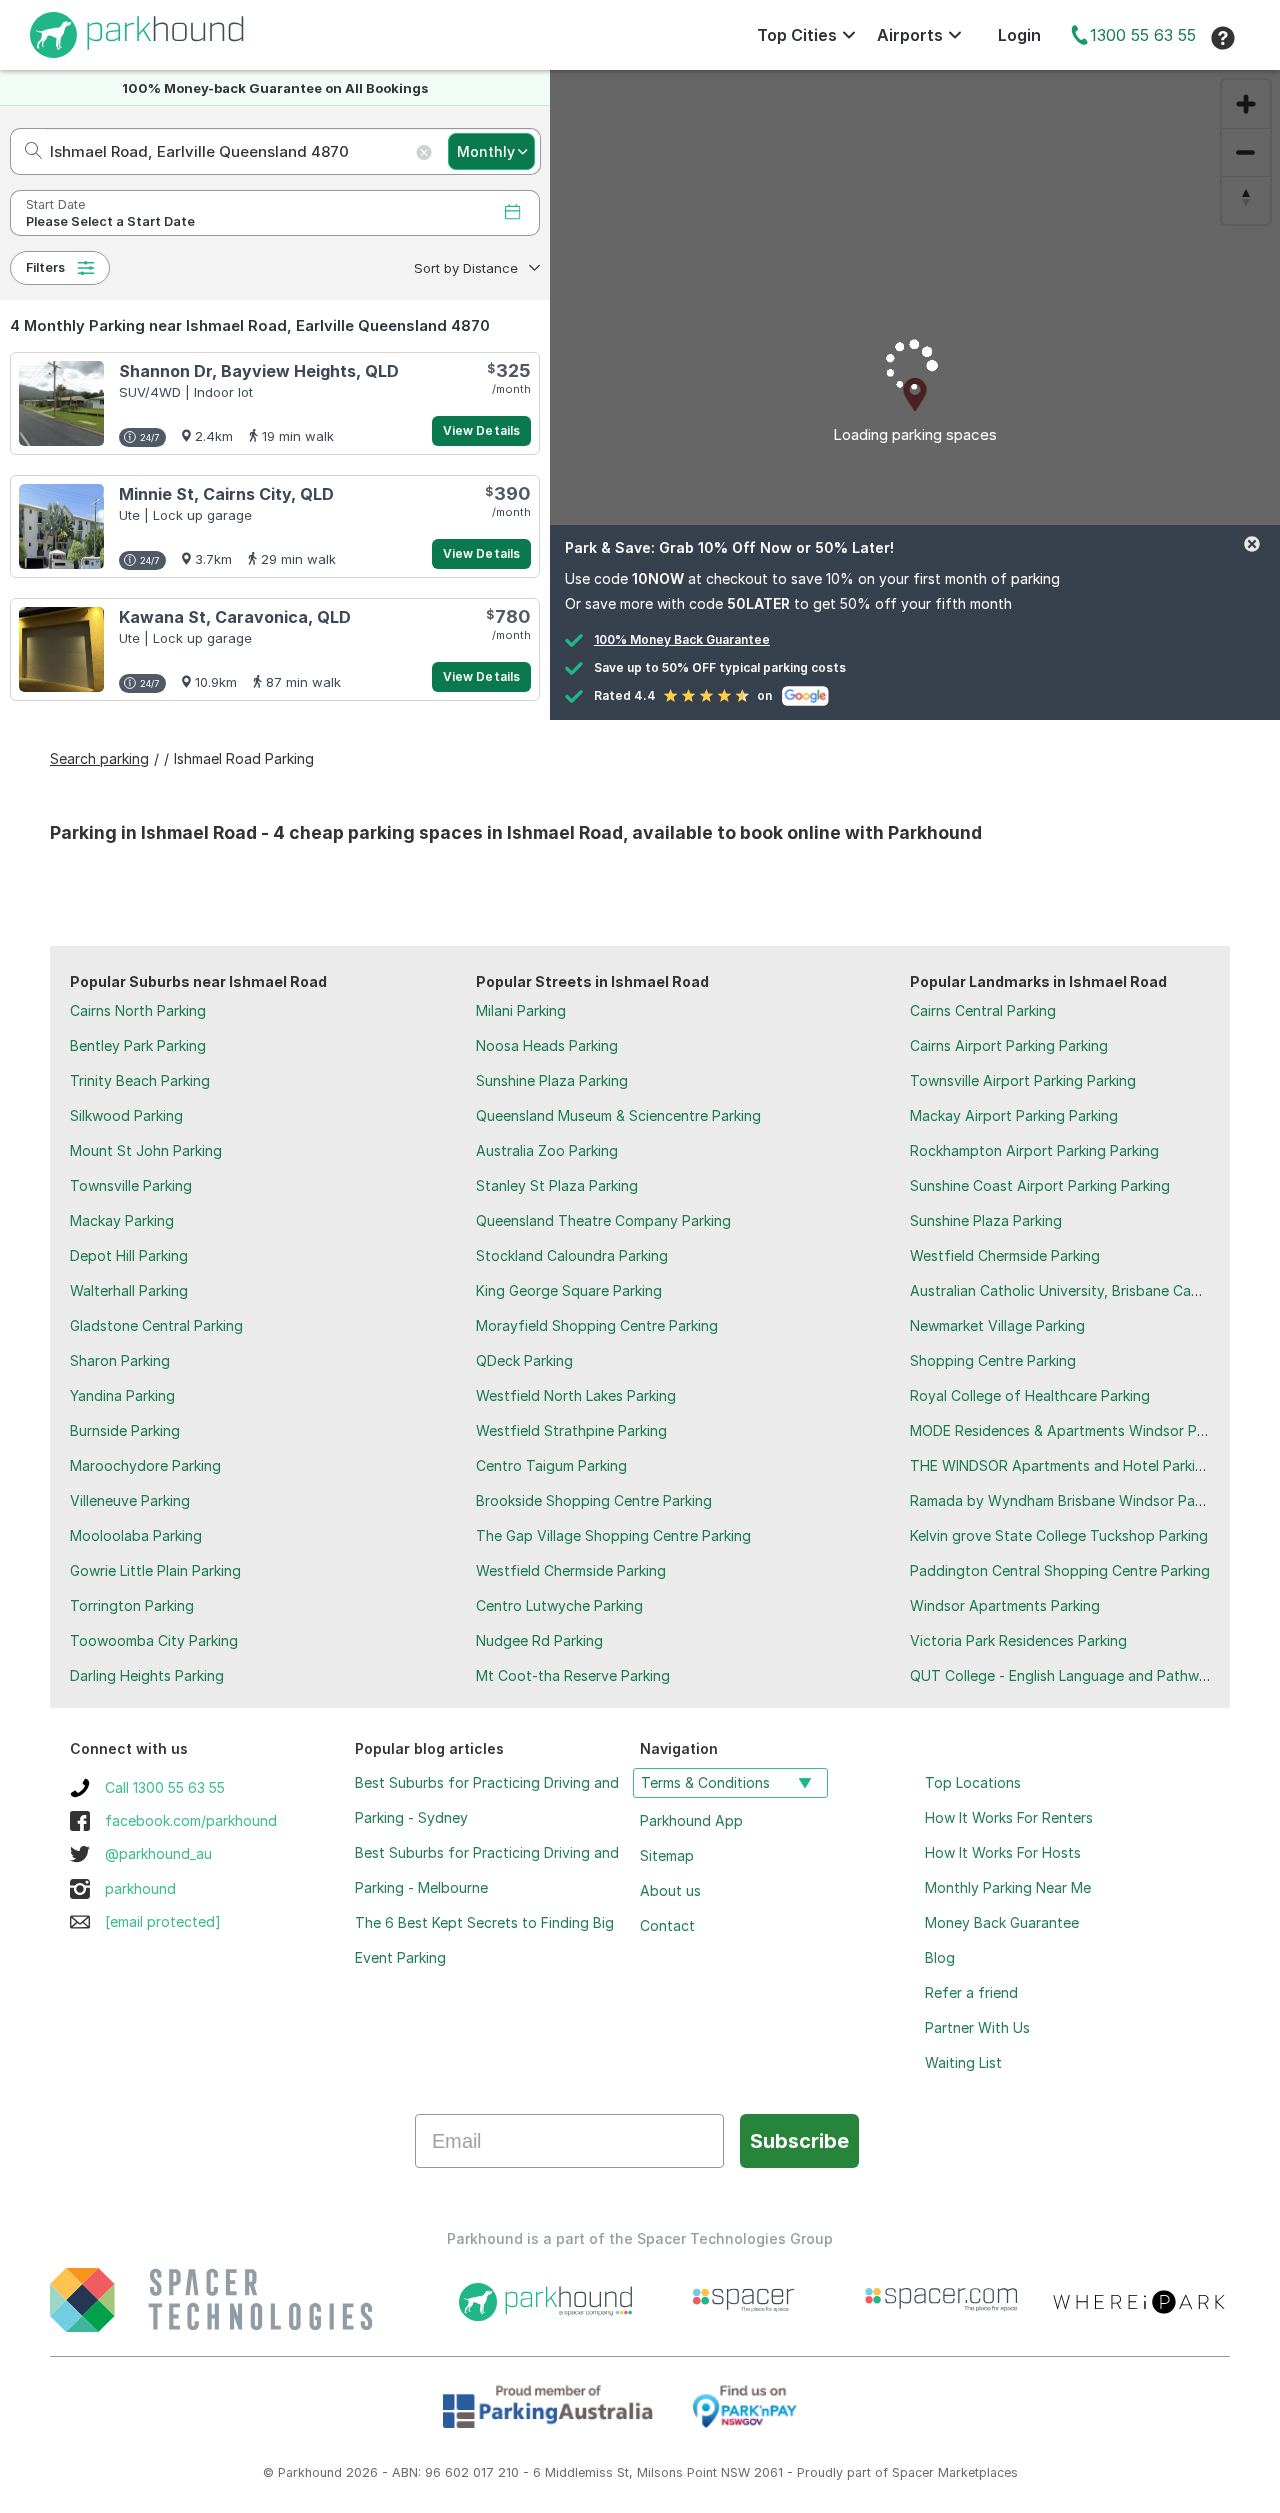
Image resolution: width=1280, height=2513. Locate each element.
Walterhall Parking (129, 1290)
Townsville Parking (131, 1185)
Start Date (55, 204)
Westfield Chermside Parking (571, 1570)
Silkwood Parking (126, 1115)
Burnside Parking (125, 1430)
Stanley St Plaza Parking (557, 1185)
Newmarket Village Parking (997, 1325)
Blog (940, 1957)
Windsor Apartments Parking (1005, 1605)
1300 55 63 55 (1143, 35)
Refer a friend (971, 1992)
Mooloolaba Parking (136, 1535)
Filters (45, 267)
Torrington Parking (132, 1605)
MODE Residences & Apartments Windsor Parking (1073, 1430)
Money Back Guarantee (1002, 1922)
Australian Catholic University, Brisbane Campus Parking (1094, 1290)
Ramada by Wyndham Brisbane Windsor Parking (1068, 1500)
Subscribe (799, 2141)
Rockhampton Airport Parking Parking (1034, 1150)
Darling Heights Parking (147, 1675)
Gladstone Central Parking (156, 1325)
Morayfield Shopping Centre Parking (597, 1325)
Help (1223, 38)
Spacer (913, 2472)
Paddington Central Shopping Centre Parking (1060, 1570)
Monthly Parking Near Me (1008, 1887)
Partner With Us (977, 2027)
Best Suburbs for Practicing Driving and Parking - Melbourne (487, 1870)
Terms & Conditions (705, 1782)
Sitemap (667, 1855)
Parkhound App (691, 1820)
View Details (481, 430)
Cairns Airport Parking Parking (1009, 1045)
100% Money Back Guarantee (682, 639)
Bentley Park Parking (138, 1045)
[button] (475, 268)
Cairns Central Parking (983, 1010)
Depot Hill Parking (129, 1255)
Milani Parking (521, 1010)
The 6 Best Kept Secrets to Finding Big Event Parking (484, 1940)
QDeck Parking (524, 1360)
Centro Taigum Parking (551, 1465)
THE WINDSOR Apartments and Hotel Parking (1061, 1465)
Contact (667, 1925)
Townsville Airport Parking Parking (1023, 1080)
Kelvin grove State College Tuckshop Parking (1059, 1535)
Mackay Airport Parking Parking (1014, 1115)
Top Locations (973, 1782)
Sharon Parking (120, 1360)
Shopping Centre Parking (993, 1360)
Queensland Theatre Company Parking (603, 1220)
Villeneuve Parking (130, 1500)
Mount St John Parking (146, 1150)
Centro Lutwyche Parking (559, 1605)
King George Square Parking (569, 1290)
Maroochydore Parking (145, 1465)
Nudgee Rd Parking (539, 1640)
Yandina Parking (122, 1395)
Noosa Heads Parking (547, 1045)
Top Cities (797, 35)
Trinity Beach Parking (140, 1080)
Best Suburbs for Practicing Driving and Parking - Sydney (487, 1800)
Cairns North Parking (138, 1010)
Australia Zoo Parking (547, 1150)
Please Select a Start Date (110, 221)
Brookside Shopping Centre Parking (594, 1500)
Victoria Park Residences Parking (1018, 1640)
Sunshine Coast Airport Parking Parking (1040, 1185)
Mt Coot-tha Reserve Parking (573, 1675)
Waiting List (963, 2062)
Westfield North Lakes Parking (576, 1395)
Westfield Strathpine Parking (571, 1430)
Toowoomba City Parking (154, 1640)
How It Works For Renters (1009, 1817)
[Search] (27, 151)
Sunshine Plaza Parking (552, 1080)
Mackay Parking (122, 1220)
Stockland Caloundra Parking (572, 1255)
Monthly (486, 151)
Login (1019, 35)
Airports (910, 35)
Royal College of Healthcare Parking (1030, 1395)
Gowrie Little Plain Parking (155, 1570)
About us (670, 1890)
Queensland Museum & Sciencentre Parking (618, 1115)
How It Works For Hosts (1003, 1852)
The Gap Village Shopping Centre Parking (613, 1535)
